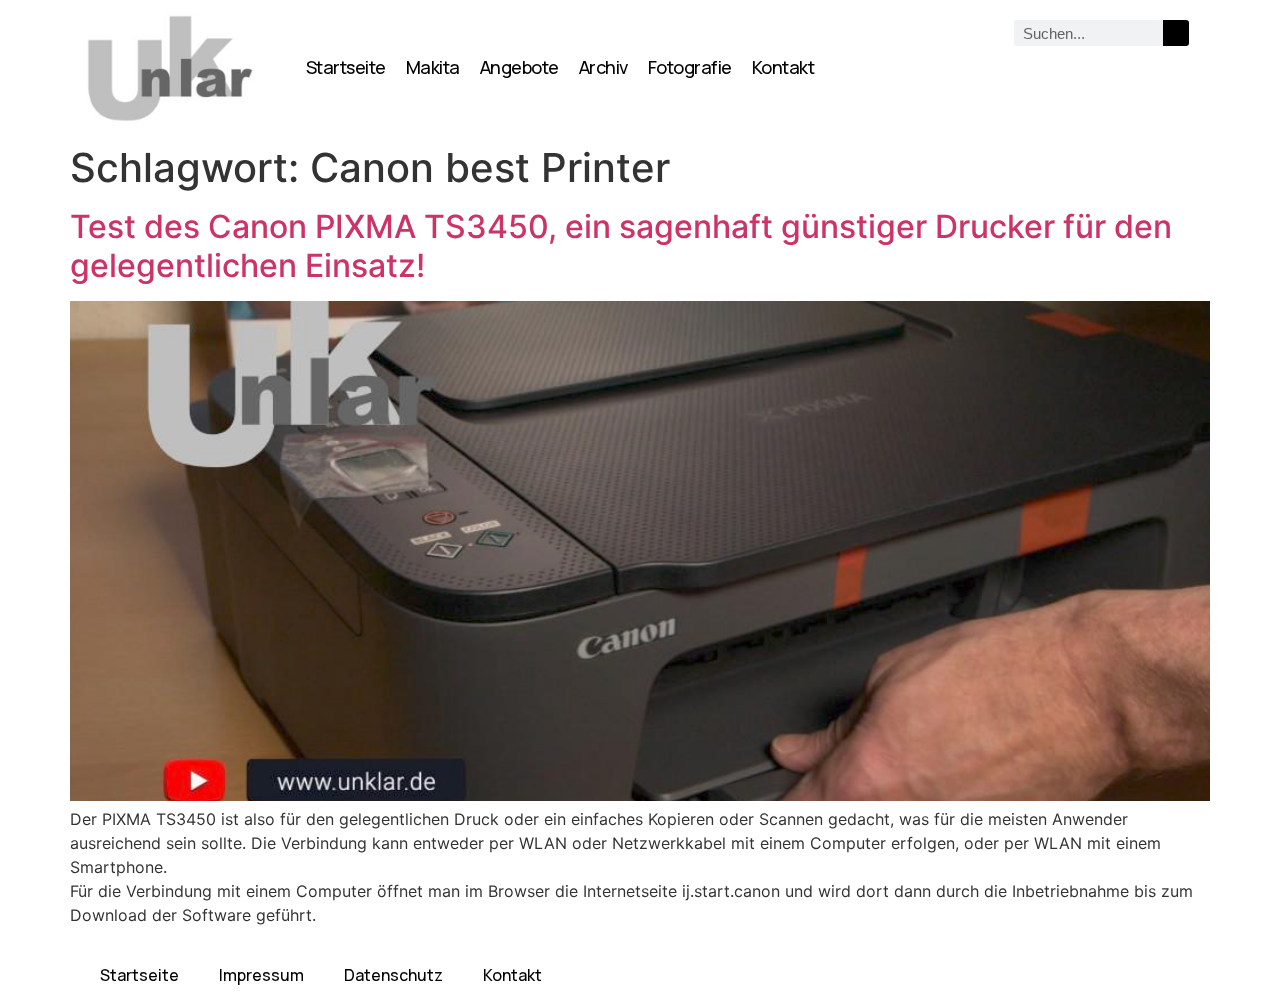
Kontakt (783, 67)
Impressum (261, 975)
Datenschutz (393, 975)
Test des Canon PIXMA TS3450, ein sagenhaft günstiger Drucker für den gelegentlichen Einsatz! (621, 245)
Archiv (603, 67)
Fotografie (690, 67)
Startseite (346, 67)
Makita (433, 67)
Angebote (519, 67)
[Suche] (1176, 33)
